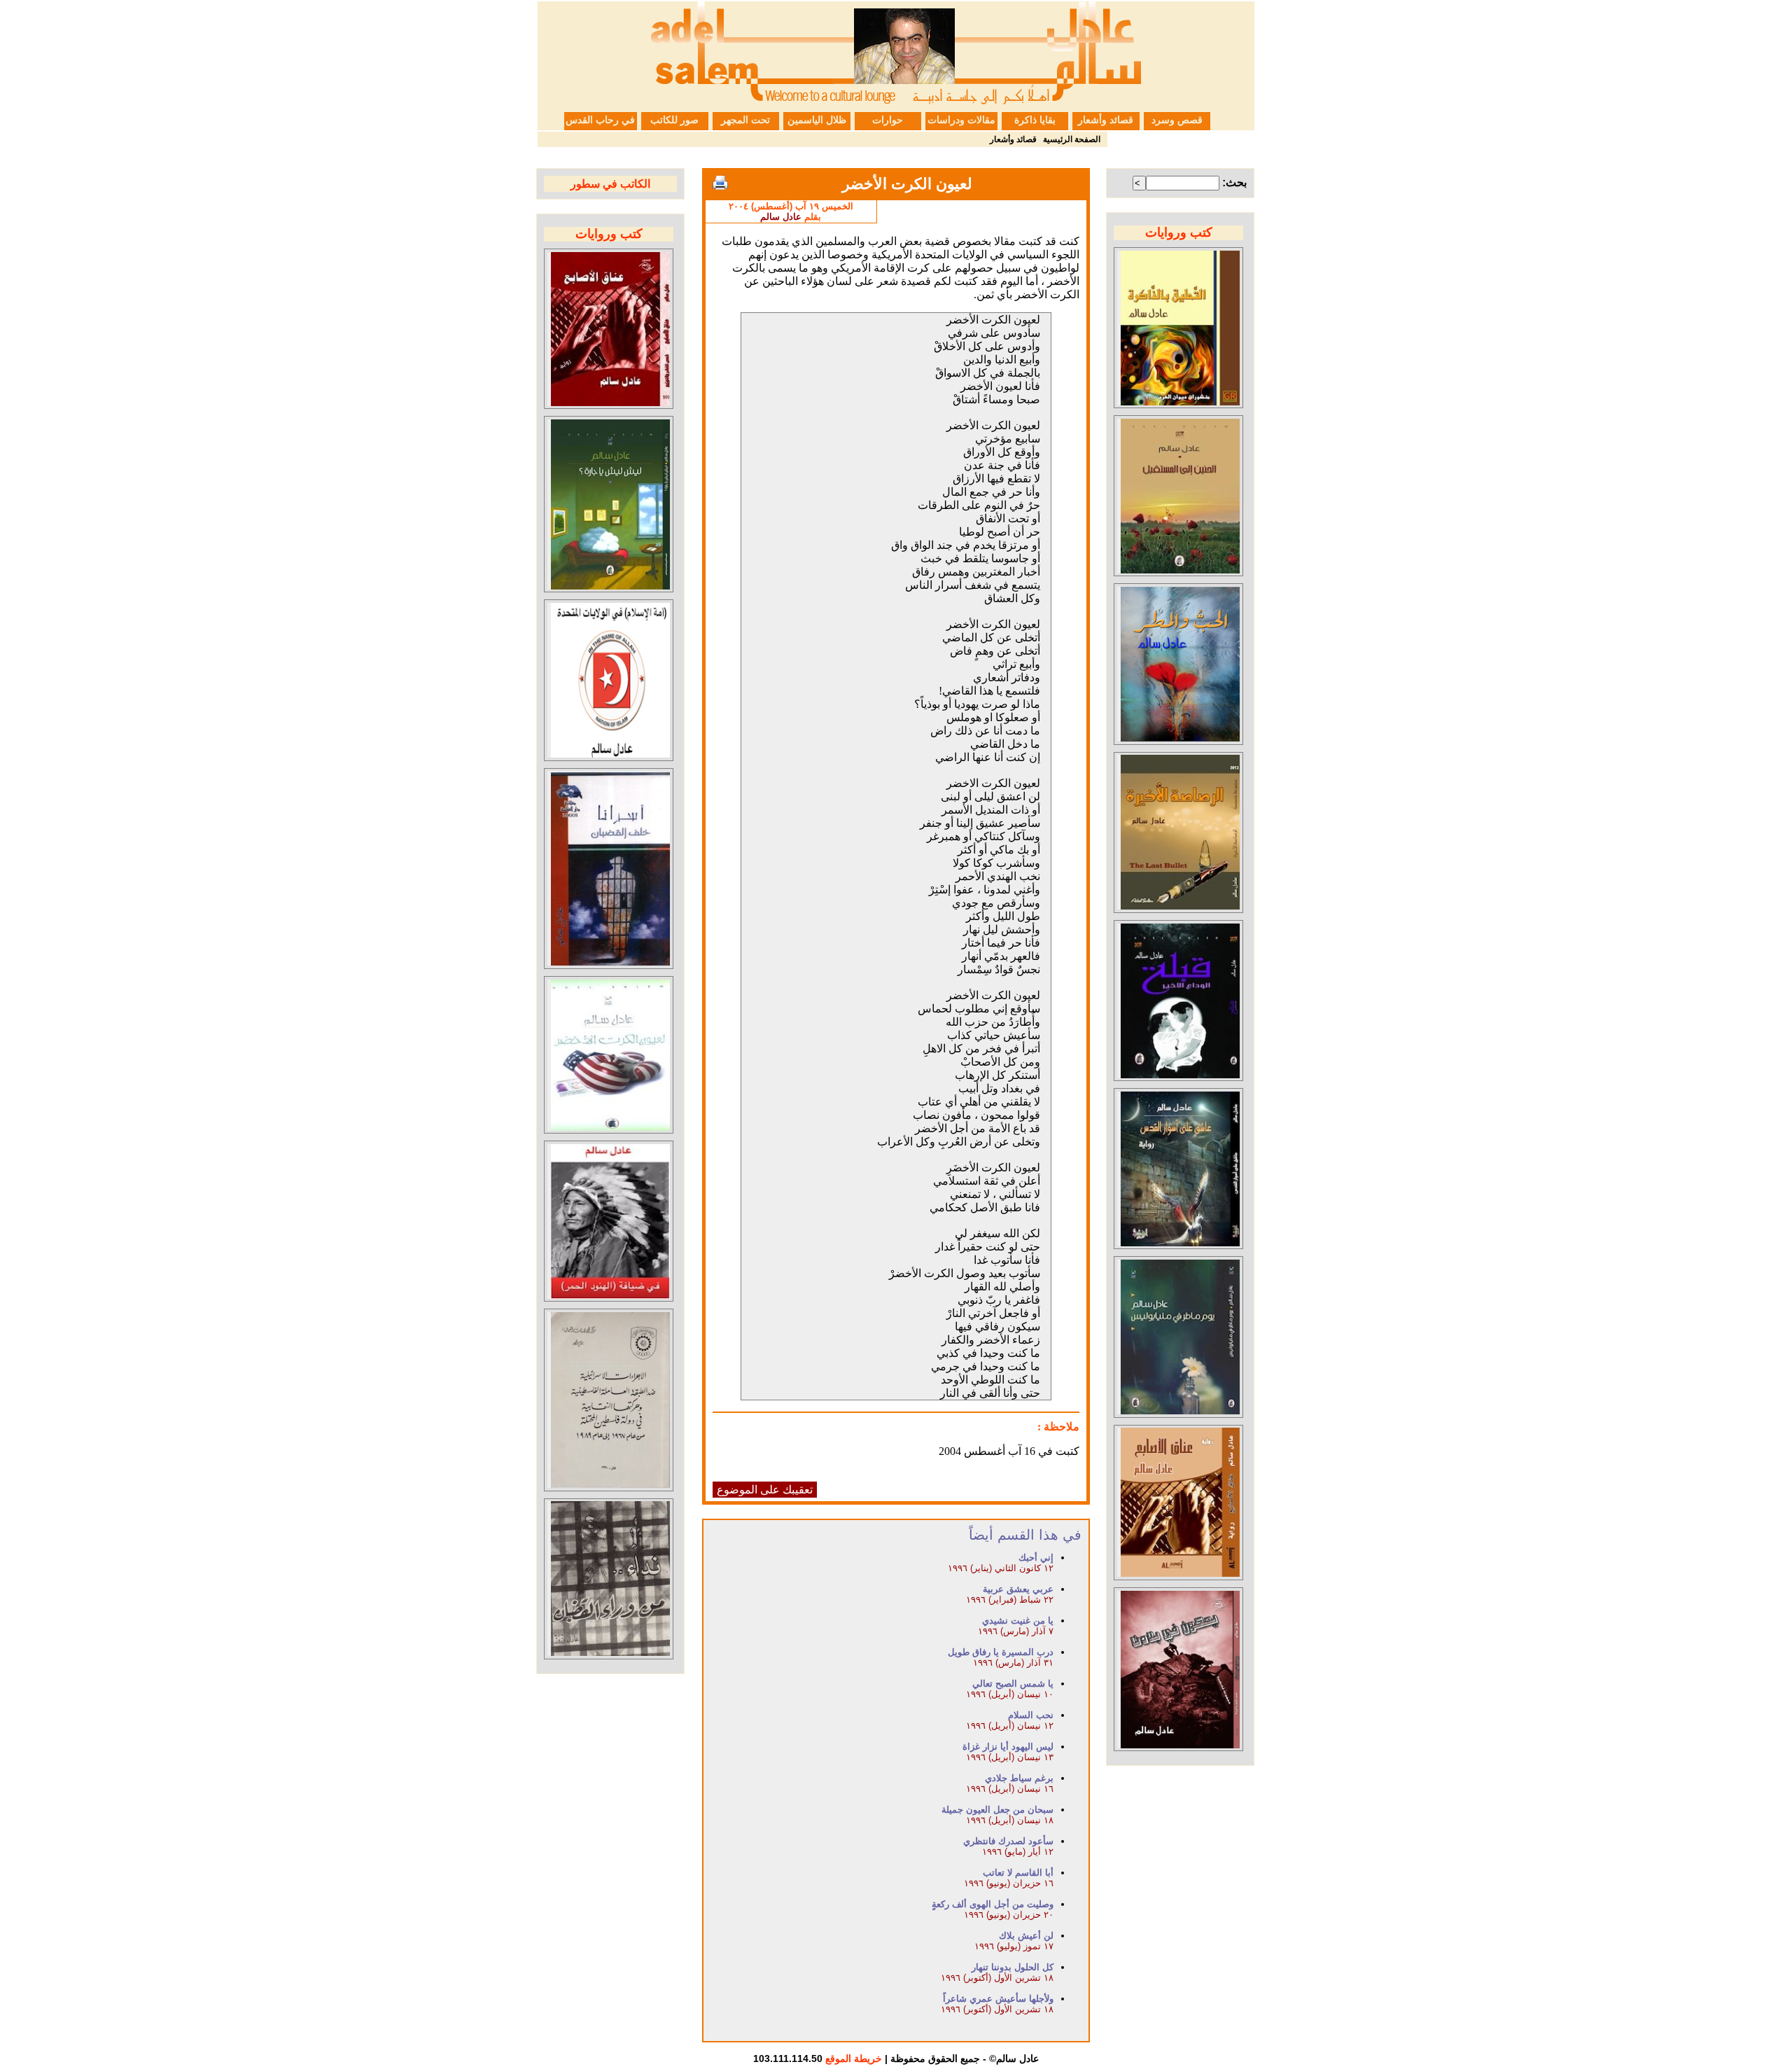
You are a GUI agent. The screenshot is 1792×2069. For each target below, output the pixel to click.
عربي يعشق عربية (1018, 1589)
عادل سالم (781, 217)
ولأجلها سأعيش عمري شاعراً (998, 1999)
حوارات (888, 120)
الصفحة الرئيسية (1072, 139)
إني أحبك (1036, 1558)
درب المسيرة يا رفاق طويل (1001, 1652)
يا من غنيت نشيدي (1018, 1621)
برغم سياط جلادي (1019, 1778)
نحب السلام (1031, 1715)
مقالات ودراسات (961, 120)
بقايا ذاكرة (1035, 120)
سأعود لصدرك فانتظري (1008, 1841)
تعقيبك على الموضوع (765, 1490)
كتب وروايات (1179, 232)
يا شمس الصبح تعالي (1013, 1684)
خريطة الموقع (854, 2058)
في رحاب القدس (600, 120)
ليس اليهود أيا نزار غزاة (1008, 1747)
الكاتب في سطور (610, 184)
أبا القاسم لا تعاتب (1018, 1873)
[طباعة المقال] (720, 183)
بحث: (1234, 182)
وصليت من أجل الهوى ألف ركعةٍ (993, 1904)
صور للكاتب (674, 120)
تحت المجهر (745, 120)
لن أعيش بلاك (1026, 1936)
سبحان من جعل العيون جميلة (997, 1810)
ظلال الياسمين (817, 120)
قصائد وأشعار (1106, 120)
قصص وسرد (1177, 120)
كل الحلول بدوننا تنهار (1013, 1967)
